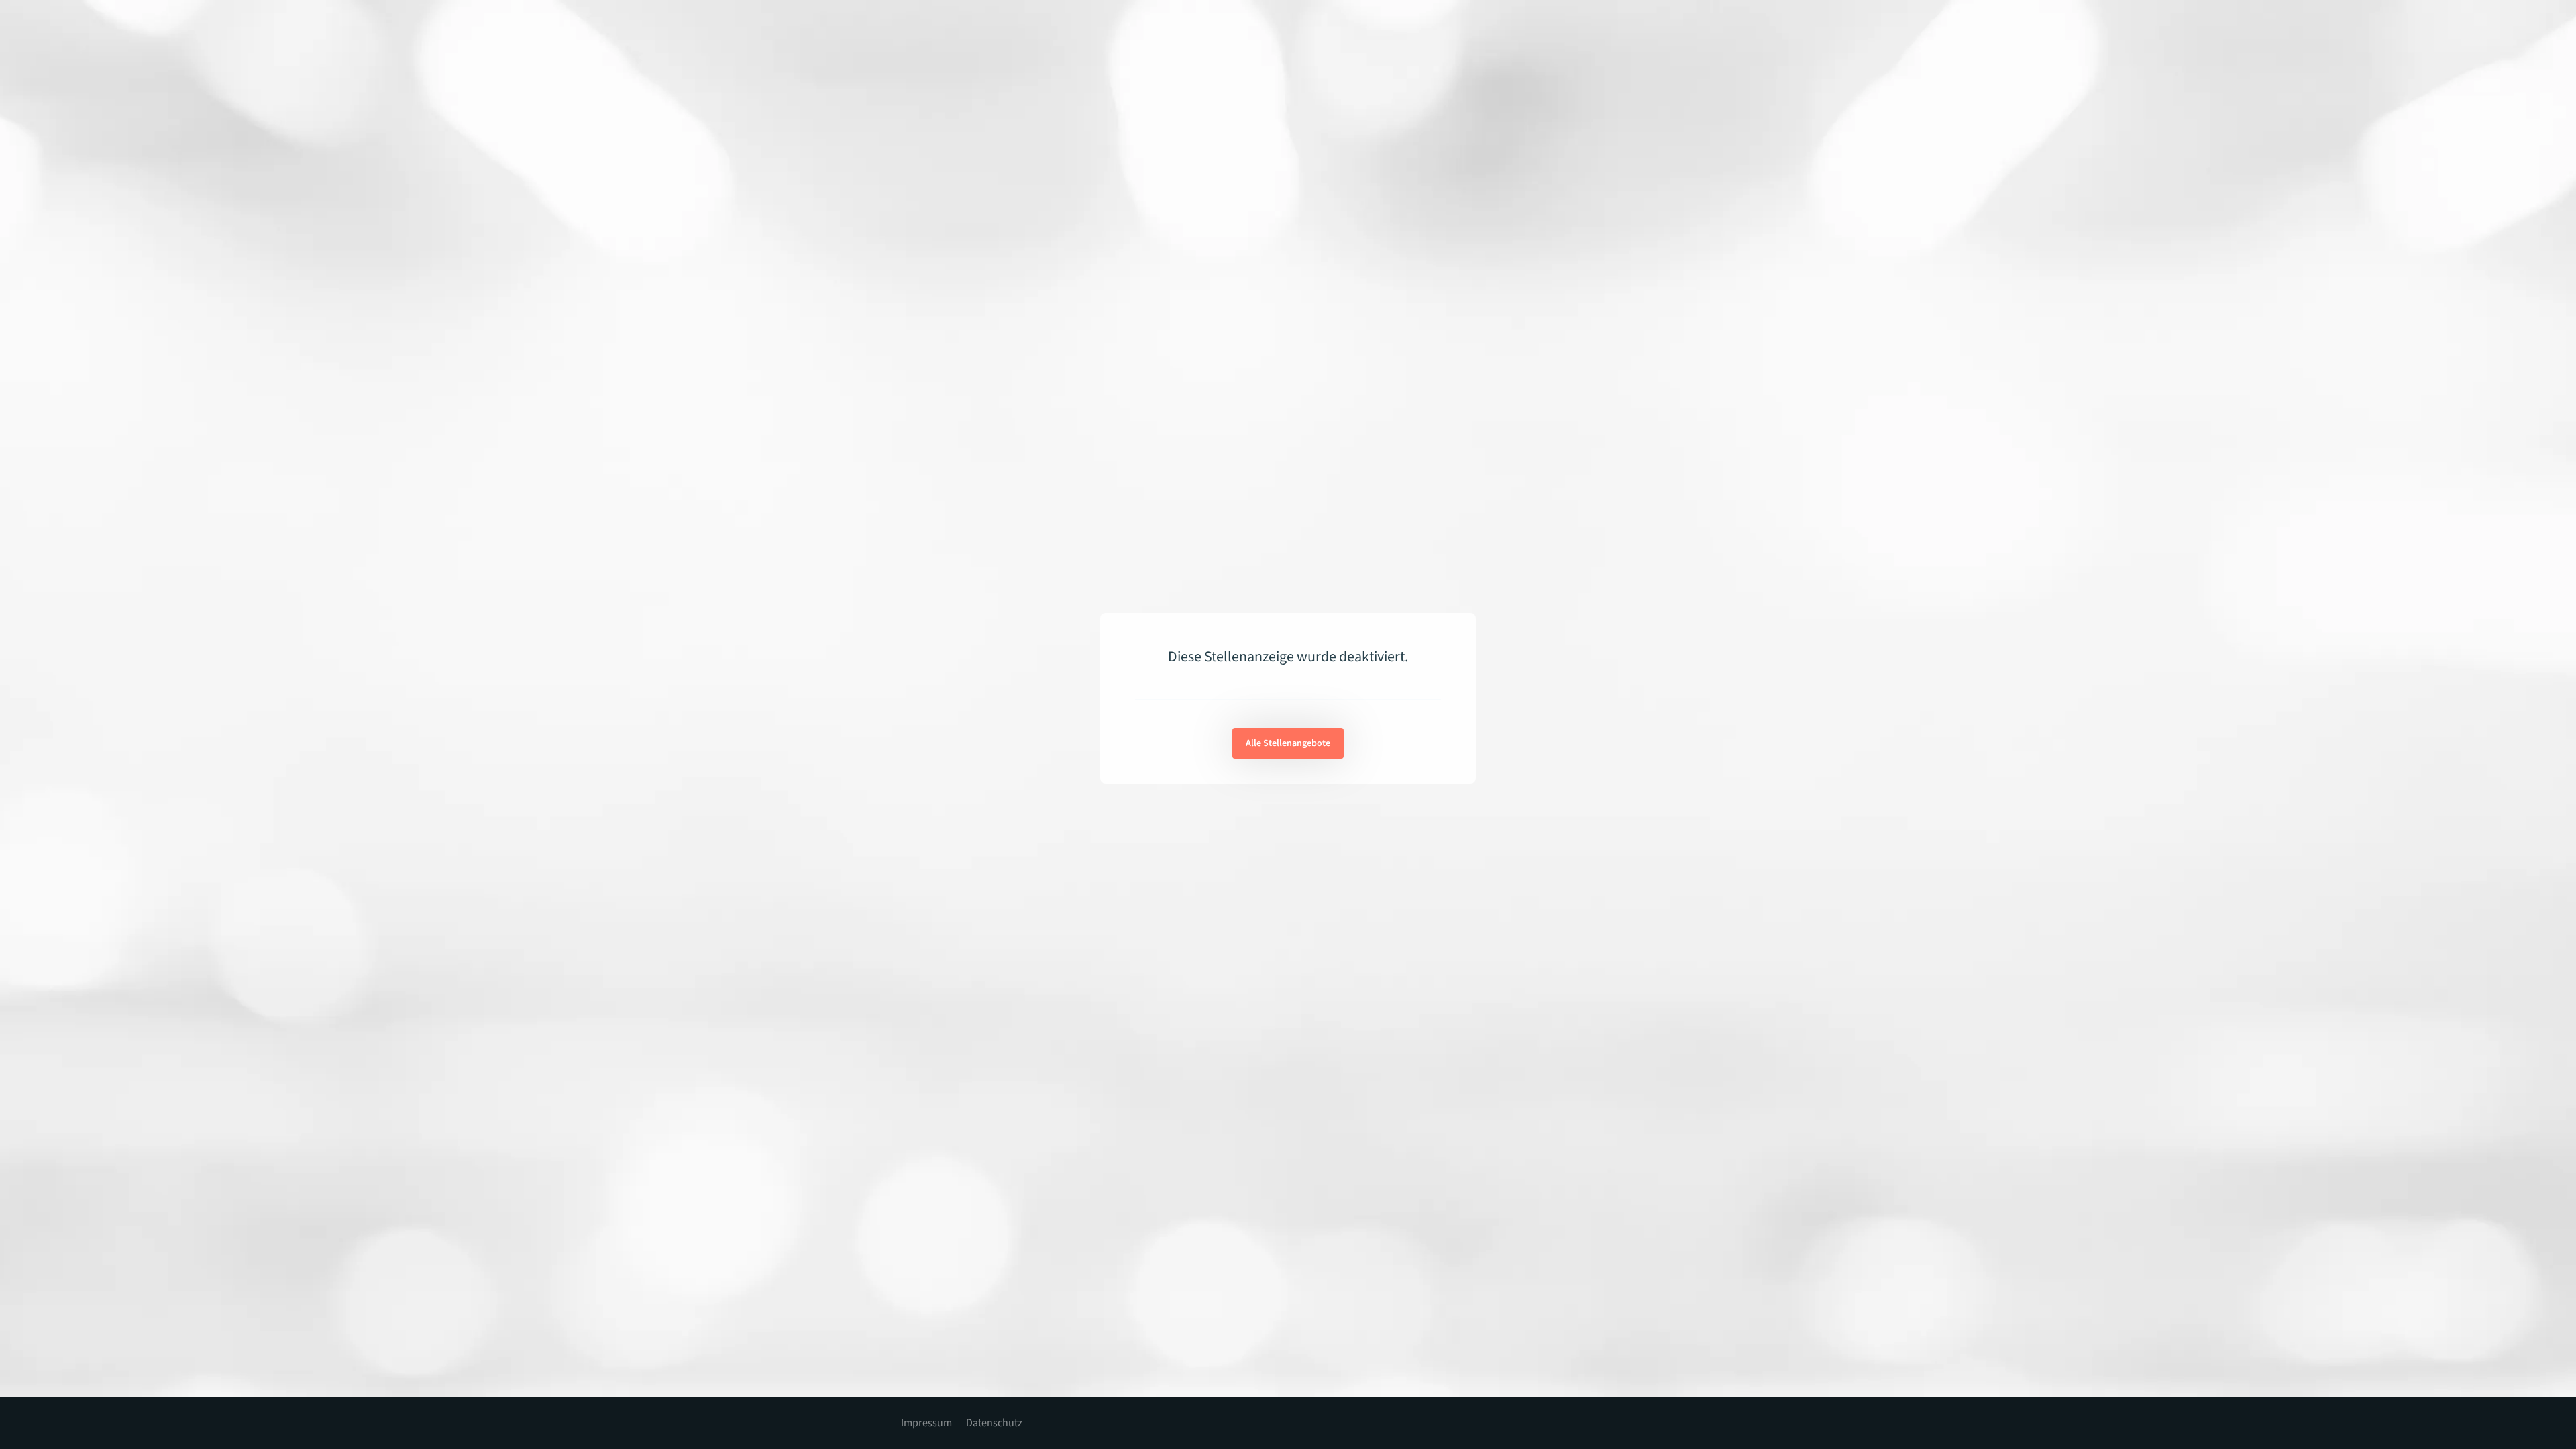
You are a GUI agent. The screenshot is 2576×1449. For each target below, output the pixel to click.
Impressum (926, 1423)
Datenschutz (994, 1423)
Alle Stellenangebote (1288, 743)
